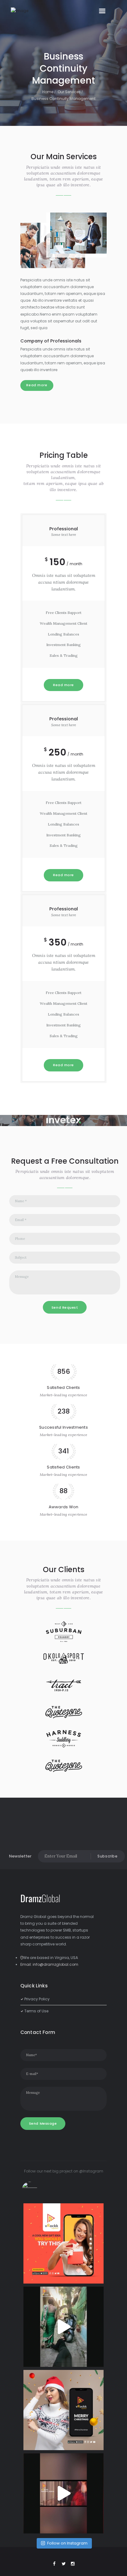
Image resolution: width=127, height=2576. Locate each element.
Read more (37, 385)
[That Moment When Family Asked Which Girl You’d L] (63, 2327)
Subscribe (107, 1856)
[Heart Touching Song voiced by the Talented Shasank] (63, 2493)
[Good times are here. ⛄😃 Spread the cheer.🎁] (63, 2410)
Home (48, 92)
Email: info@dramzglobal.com (49, 1964)
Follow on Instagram (67, 2543)
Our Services (69, 92)
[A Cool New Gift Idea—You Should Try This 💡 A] (63, 2243)
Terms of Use (36, 2011)
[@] (39, 2189)
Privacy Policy (37, 1999)
